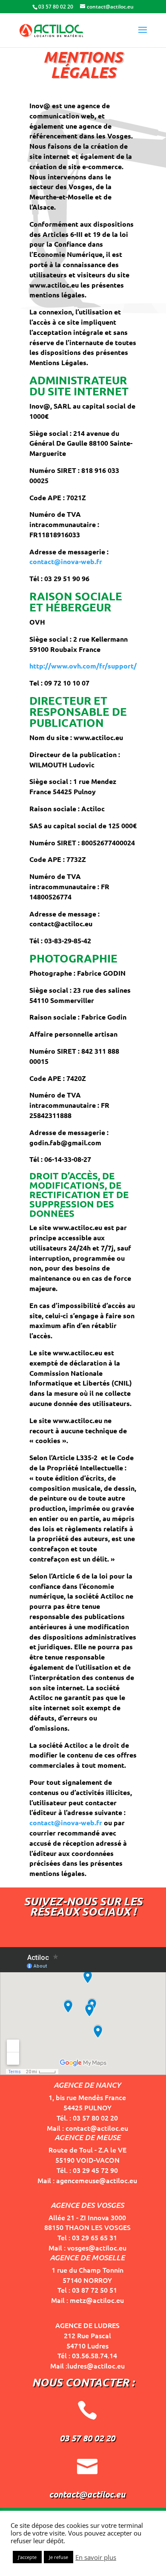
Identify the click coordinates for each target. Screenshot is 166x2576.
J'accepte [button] (27, 2557)
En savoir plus (96, 2557)
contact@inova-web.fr (66, 561)
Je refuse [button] (59, 2557)
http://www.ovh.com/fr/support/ (83, 666)
